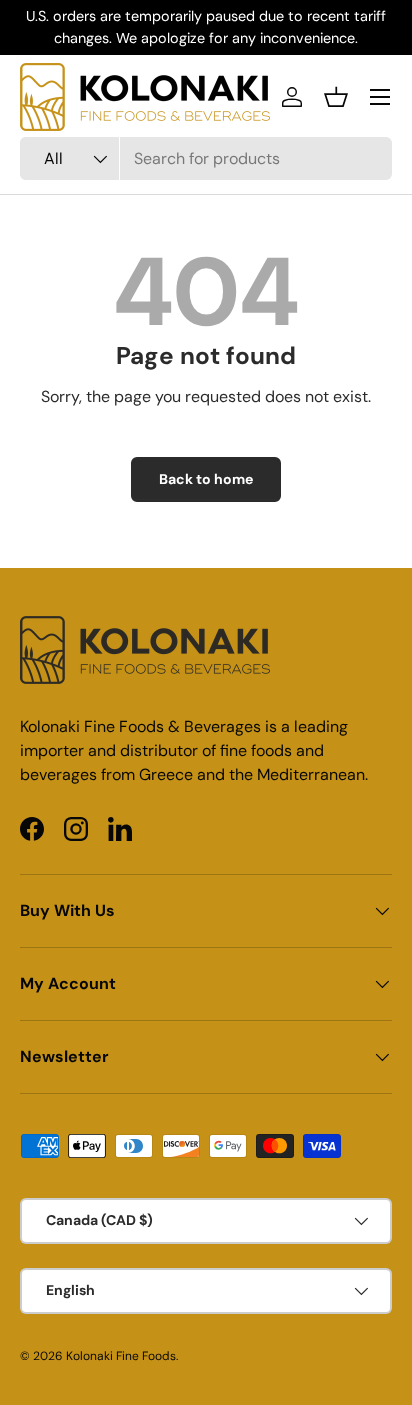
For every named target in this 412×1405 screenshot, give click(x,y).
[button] (336, 97)
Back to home (206, 479)
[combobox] (206, 158)
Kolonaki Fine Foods (121, 1356)
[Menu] (380, 97)
